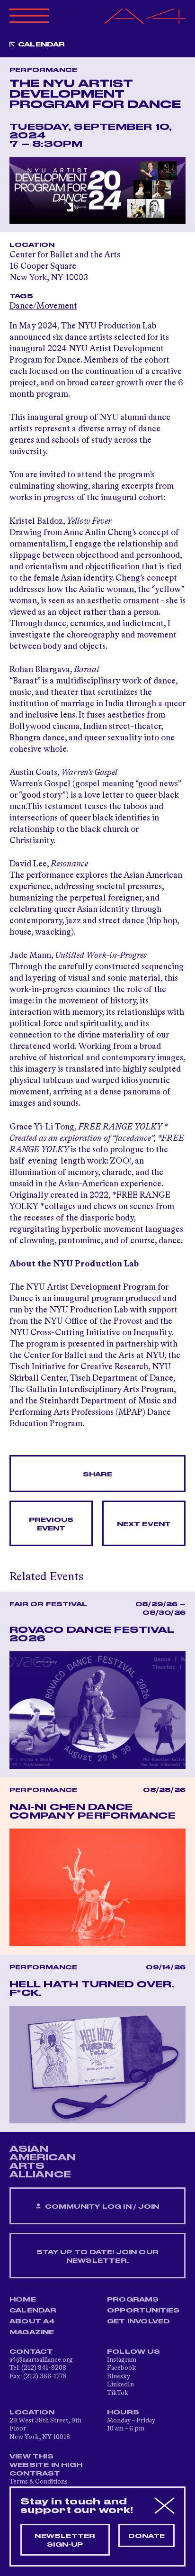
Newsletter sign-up (65, 2540)
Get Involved (138, 2321)
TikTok (118, 2393)
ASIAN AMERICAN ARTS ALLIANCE (43, 2162)
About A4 (32, 2321)
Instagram (122, 2360)
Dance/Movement (43, 306)
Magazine (32, 2332)
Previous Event (51, 1524)
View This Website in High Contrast (46, 2465)
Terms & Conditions (39, 2482)
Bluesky (119, 2376)
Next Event (144, 1524)
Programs (133, 2300)
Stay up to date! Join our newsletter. (97, 2257)
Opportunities (143, 2311)
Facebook (121, 2368)
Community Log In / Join (101, 2207)
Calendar (42, 45)
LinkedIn (120, 2385)
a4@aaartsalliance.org (41, 2360)
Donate (146, 2536)
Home (23, 2300)
